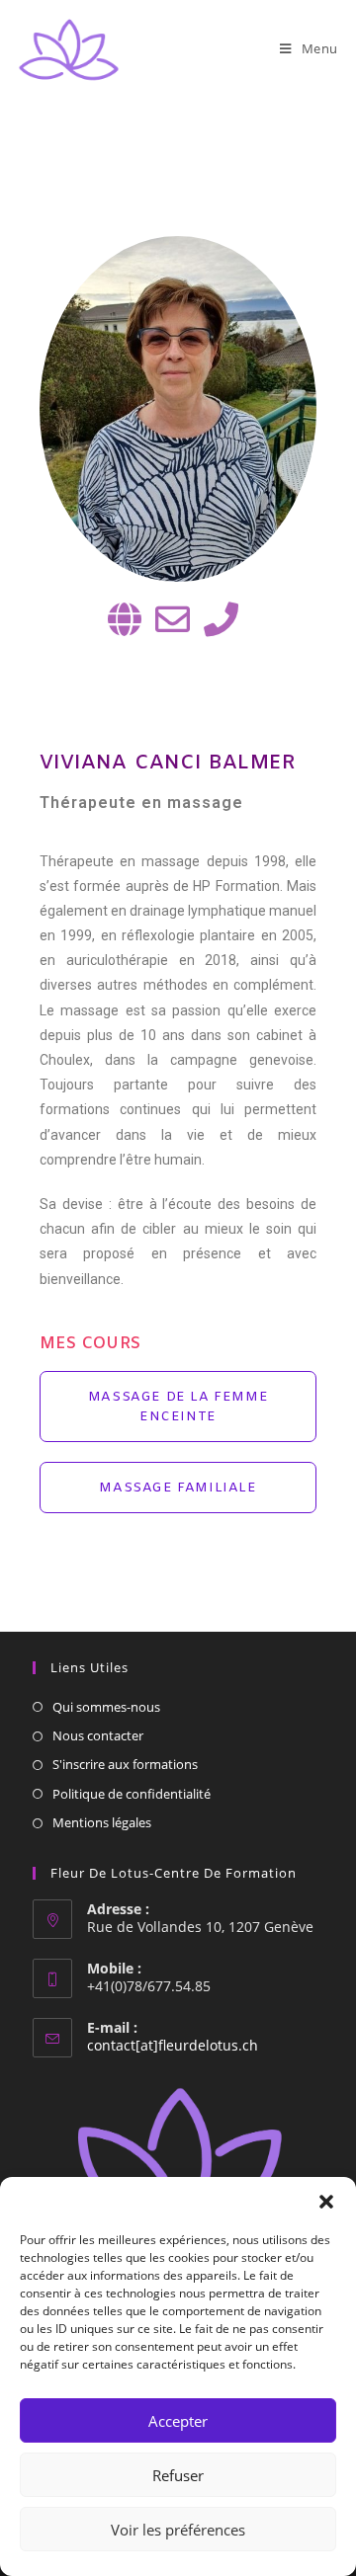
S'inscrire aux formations (125, 1764)
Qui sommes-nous (106, 1707)
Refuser (178, 2475)
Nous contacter (98, 1735)
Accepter (178, 2421)
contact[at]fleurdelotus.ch (173, 2045)
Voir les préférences (178, 2530)
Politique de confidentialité (132, 1794)
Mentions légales (102, 1822)
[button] (326, 2202)
